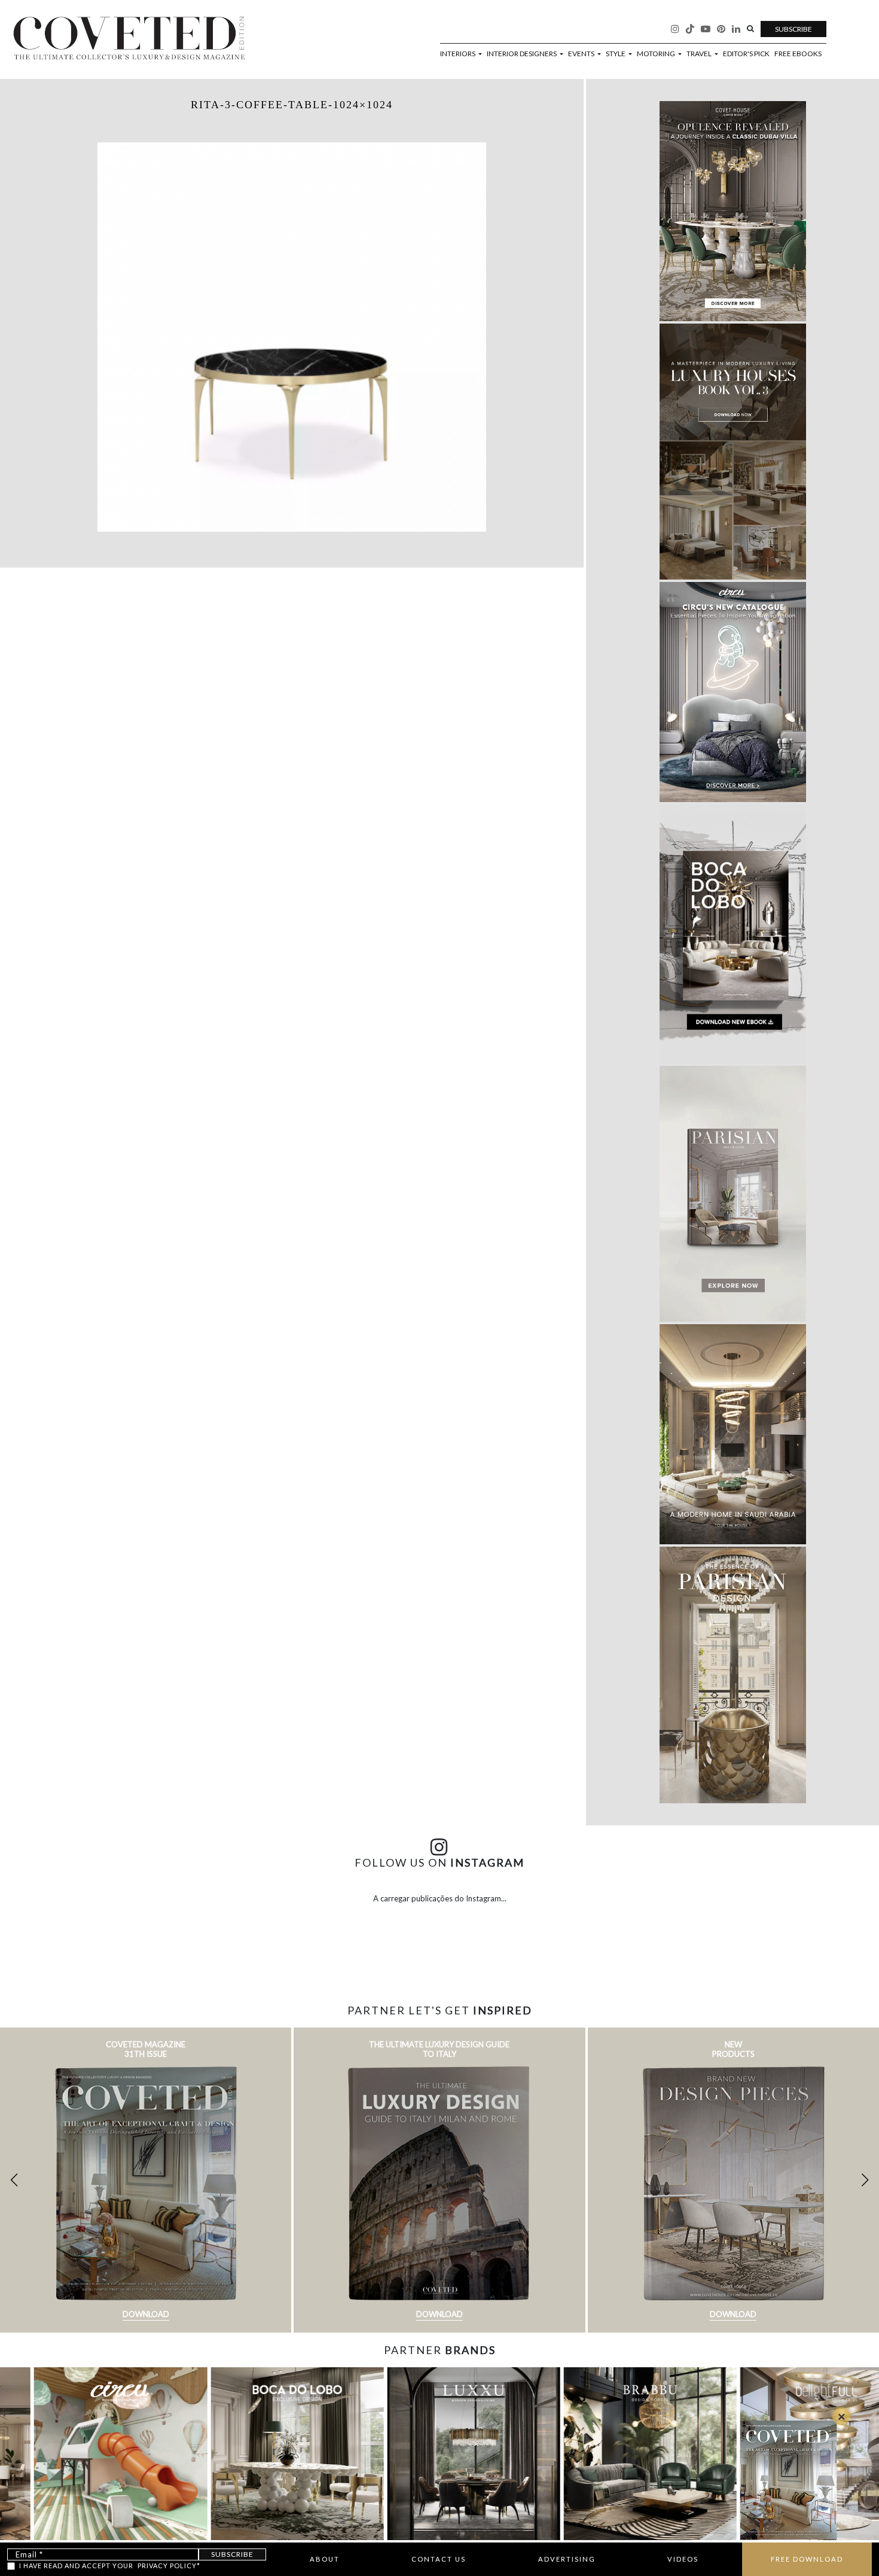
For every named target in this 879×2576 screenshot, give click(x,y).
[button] (865, 2180)
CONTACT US (439, 2559)
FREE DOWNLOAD (807, 2559)
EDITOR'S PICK (746, 54)
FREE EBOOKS (798, 54)
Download (146, 2314)
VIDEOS (683, 2559)
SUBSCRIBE (793, 29)
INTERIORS (458, 54)
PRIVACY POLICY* (169, 2566)
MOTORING (657, 54)
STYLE (616, 54)
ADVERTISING (567, 2559)
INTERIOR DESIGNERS (522, 54)
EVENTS (582, 54)
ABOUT (325, 2559)
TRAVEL (700, 54)
